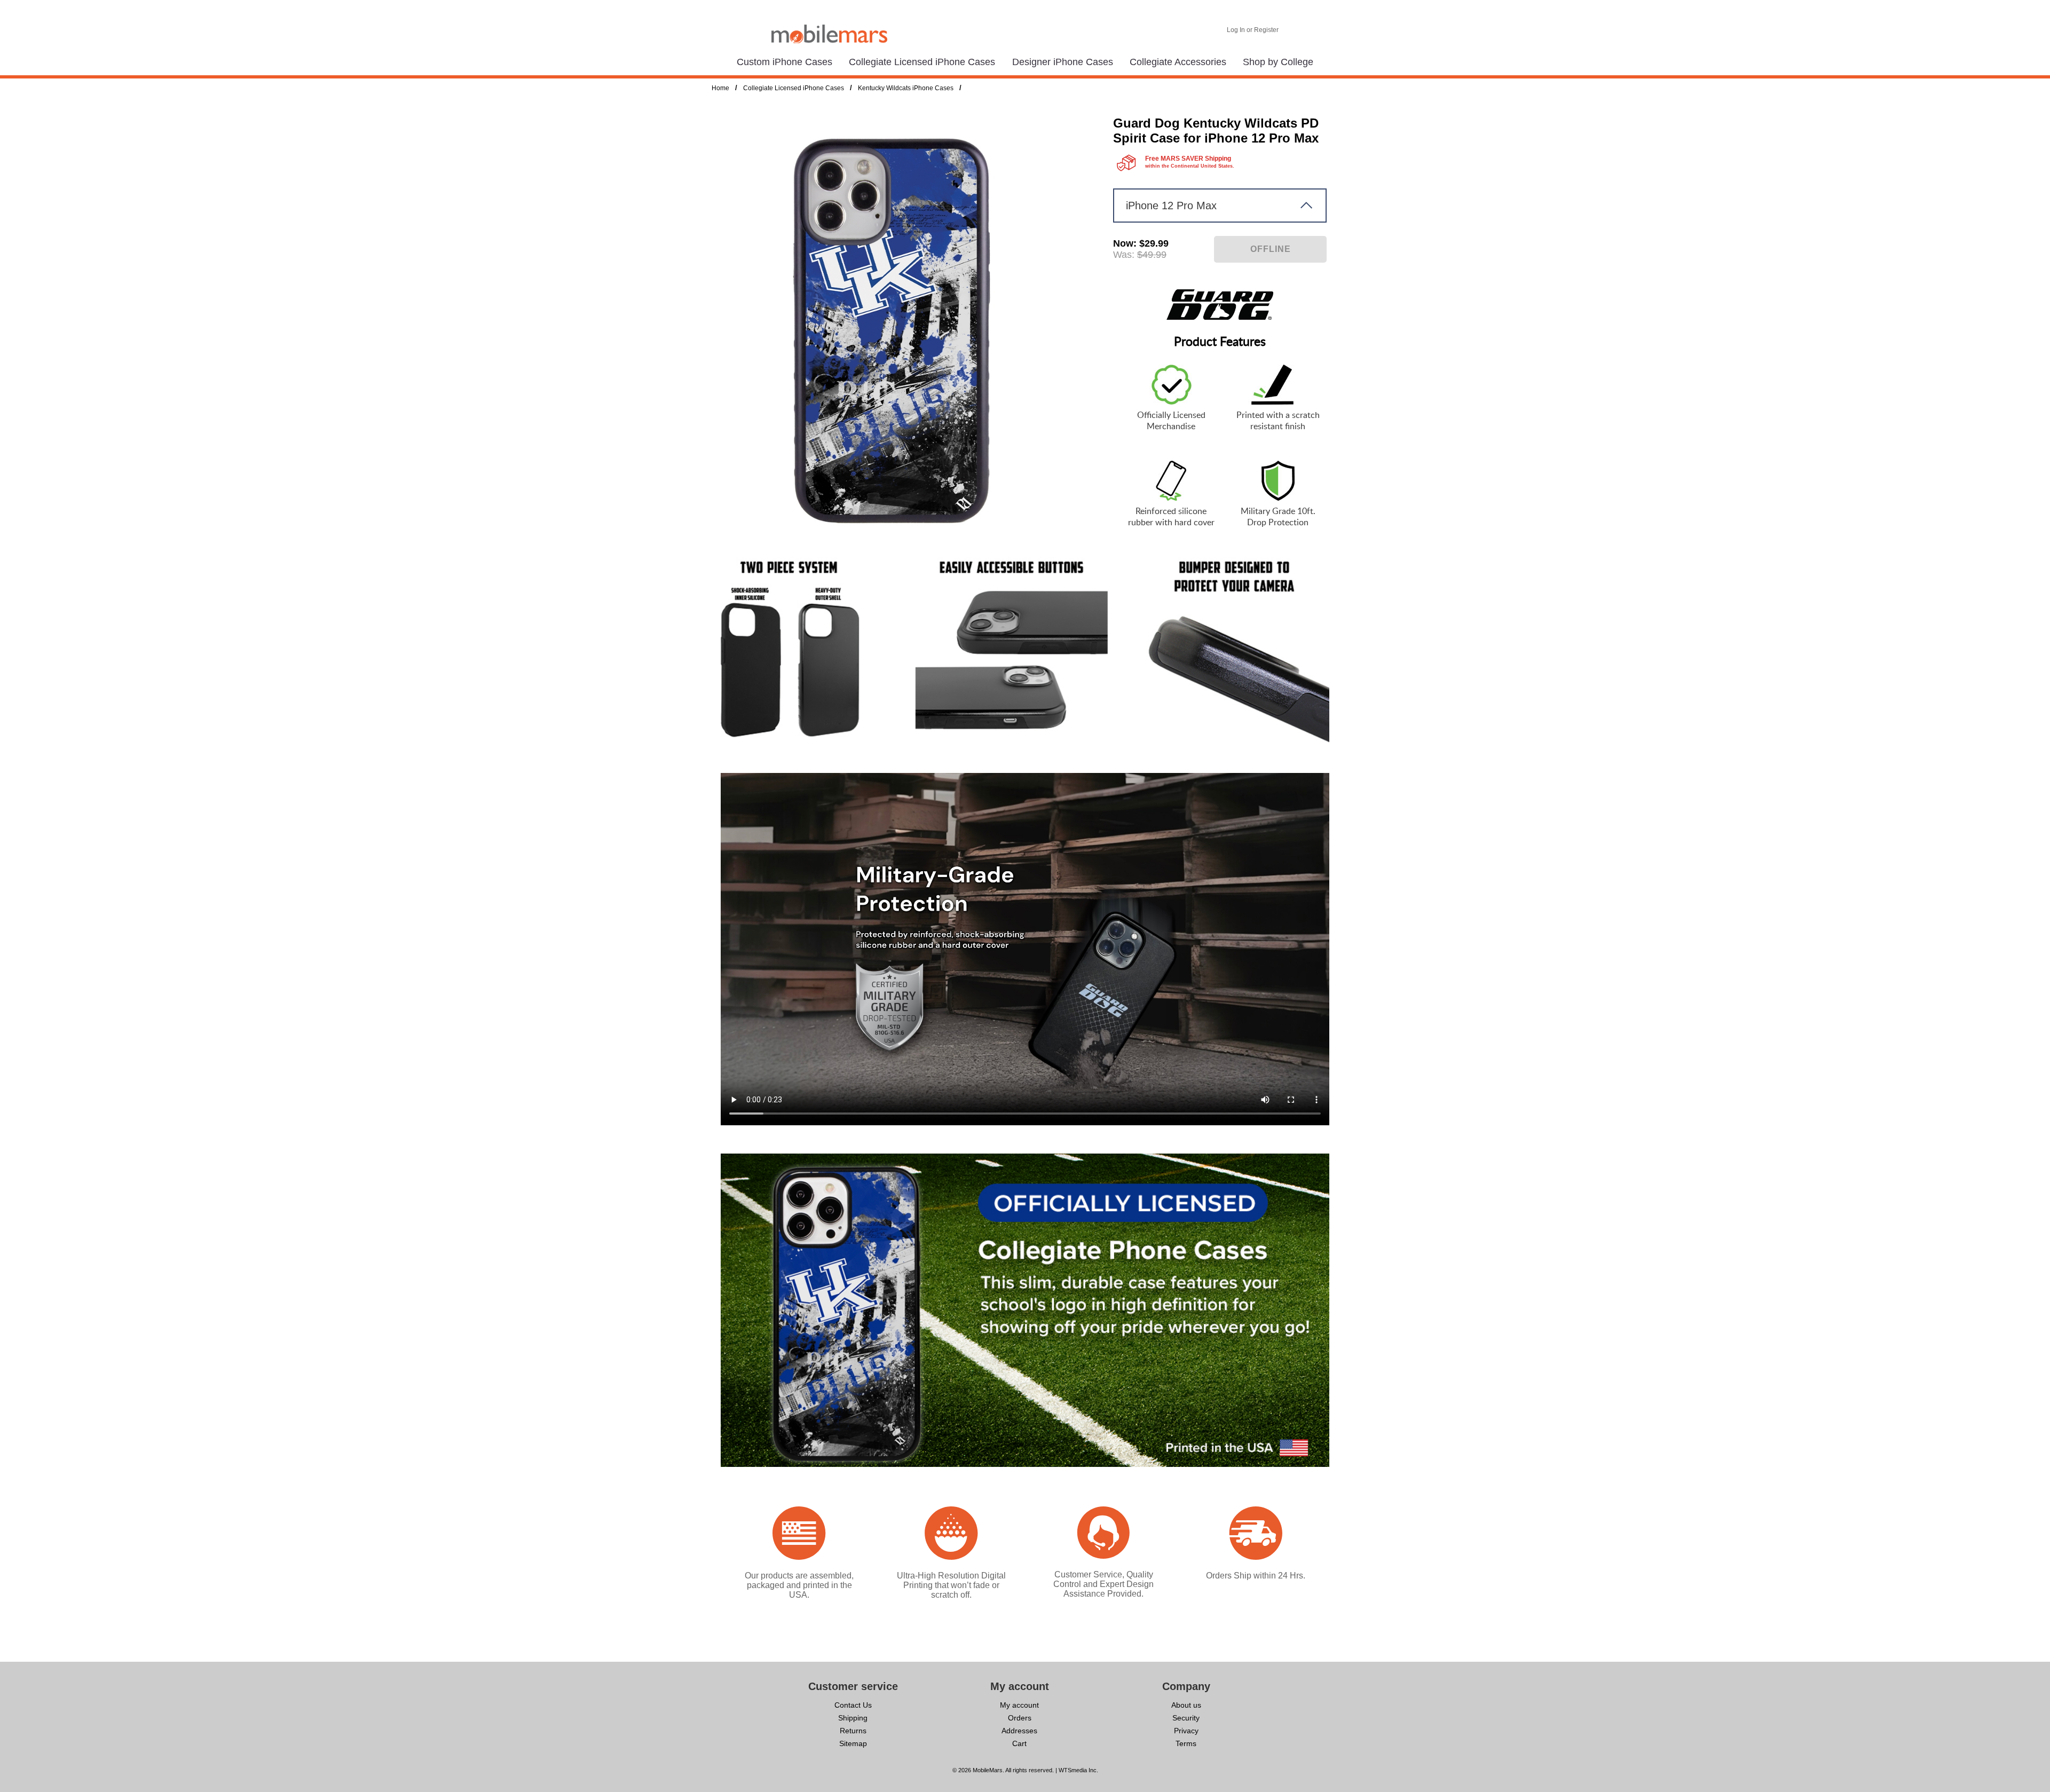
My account (1019, 1705)
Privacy (1186, 1731)
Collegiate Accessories (1178, 62)
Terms (1186, 1743)
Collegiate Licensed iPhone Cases (922, 62)
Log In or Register (1253, 30)
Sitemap (853, 1743)
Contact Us (853, 1705)
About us (1186, 1705)
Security (1186, 1718)
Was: (1124, 255)
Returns (853, 1731)
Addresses (1019, 1731)
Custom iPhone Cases (784, 62)
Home (720, 88)
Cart (1019, 1743)
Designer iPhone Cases (1063, 62)
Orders (1020, 1718)
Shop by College (1278, 62)
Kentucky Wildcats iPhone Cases (906, 88)
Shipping (853, 1718)
